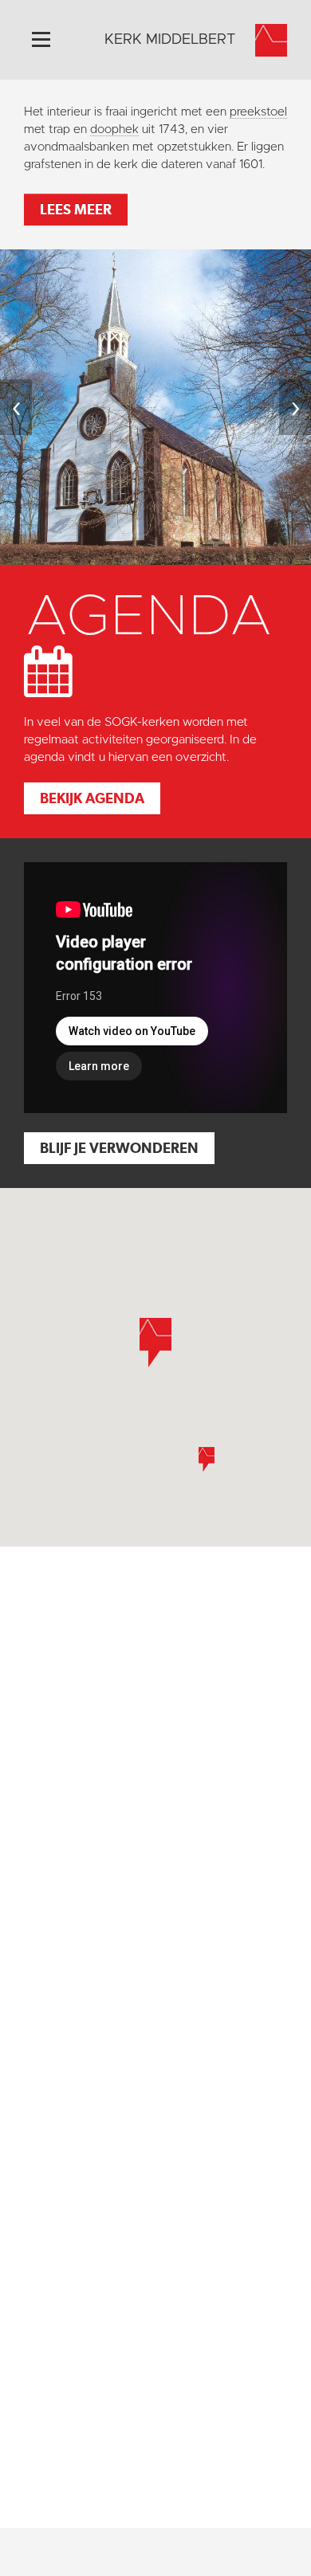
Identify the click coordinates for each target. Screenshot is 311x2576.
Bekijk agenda (92, 798)
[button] (207, 1459)
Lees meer (76, 209)
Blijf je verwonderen (119, 1148)
